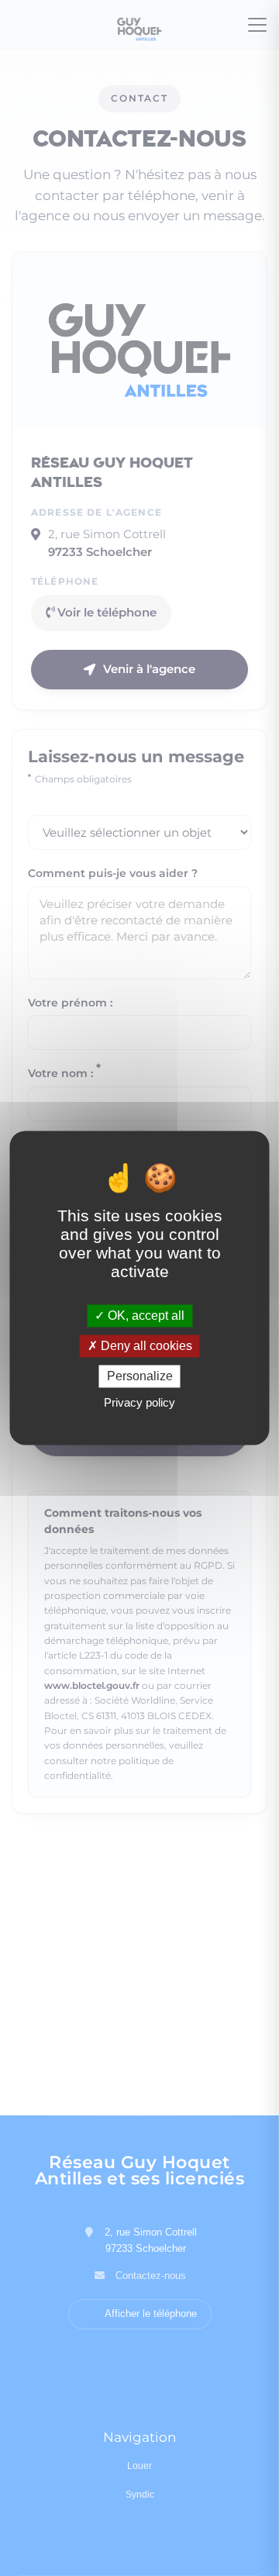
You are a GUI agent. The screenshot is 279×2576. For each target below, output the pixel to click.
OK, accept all (145, 1316)
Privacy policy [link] (139, 1403)
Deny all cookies (145, 1346)
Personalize (140, 1376)
